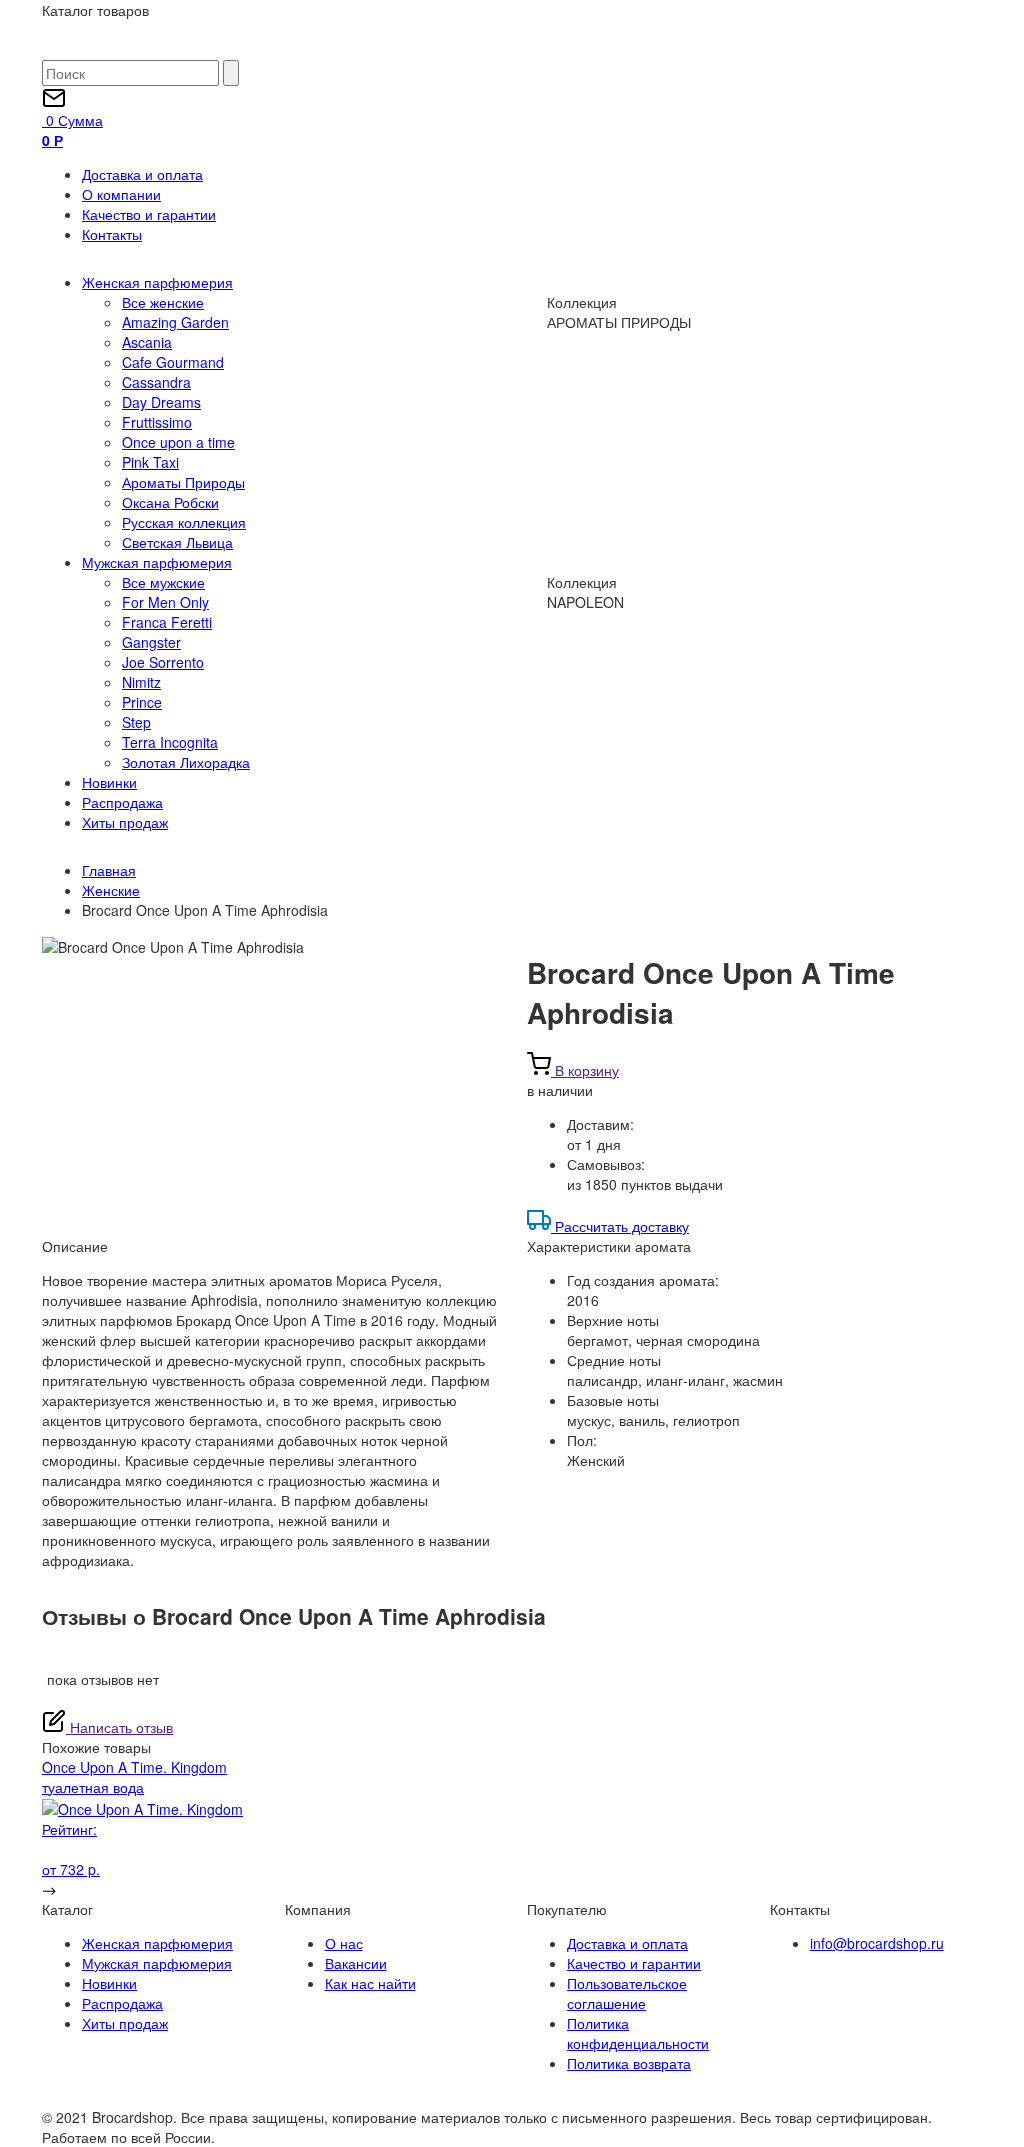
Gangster (151, 642)
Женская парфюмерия (157, 282)
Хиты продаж (125, 822)
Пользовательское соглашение (627, 1993)
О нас (344, 1943)
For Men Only (165, 602)
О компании (121, 194)
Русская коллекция (184, 522)
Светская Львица (177, 542)
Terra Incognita (170, 742)
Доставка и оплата (142, 174)
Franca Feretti (167, 622)
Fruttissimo (157, 422)
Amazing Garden (175, 322)
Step (136, 722)
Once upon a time (178, 442)
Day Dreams (161, 402)
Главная (109, 870)
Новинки (109, 782)
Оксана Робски (170, 502)
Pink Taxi (150, 462)
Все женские (163, 302)
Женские (111, 890)
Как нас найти (370, 1983)
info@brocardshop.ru (877, 1943)
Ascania (147, 342)
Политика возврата (629, 2063)
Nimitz (141, 682)
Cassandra (156, 382)
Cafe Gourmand (173, 362)
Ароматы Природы (183, 482)
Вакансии (356, 1963)
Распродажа (122, 802)
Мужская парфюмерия (157, 562)
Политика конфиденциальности (638, 2033)
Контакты (112, 234)
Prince (142, 702)
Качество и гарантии (149, 214)
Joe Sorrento (163, 662)
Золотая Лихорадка (186, 762)
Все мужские (163, 582)
